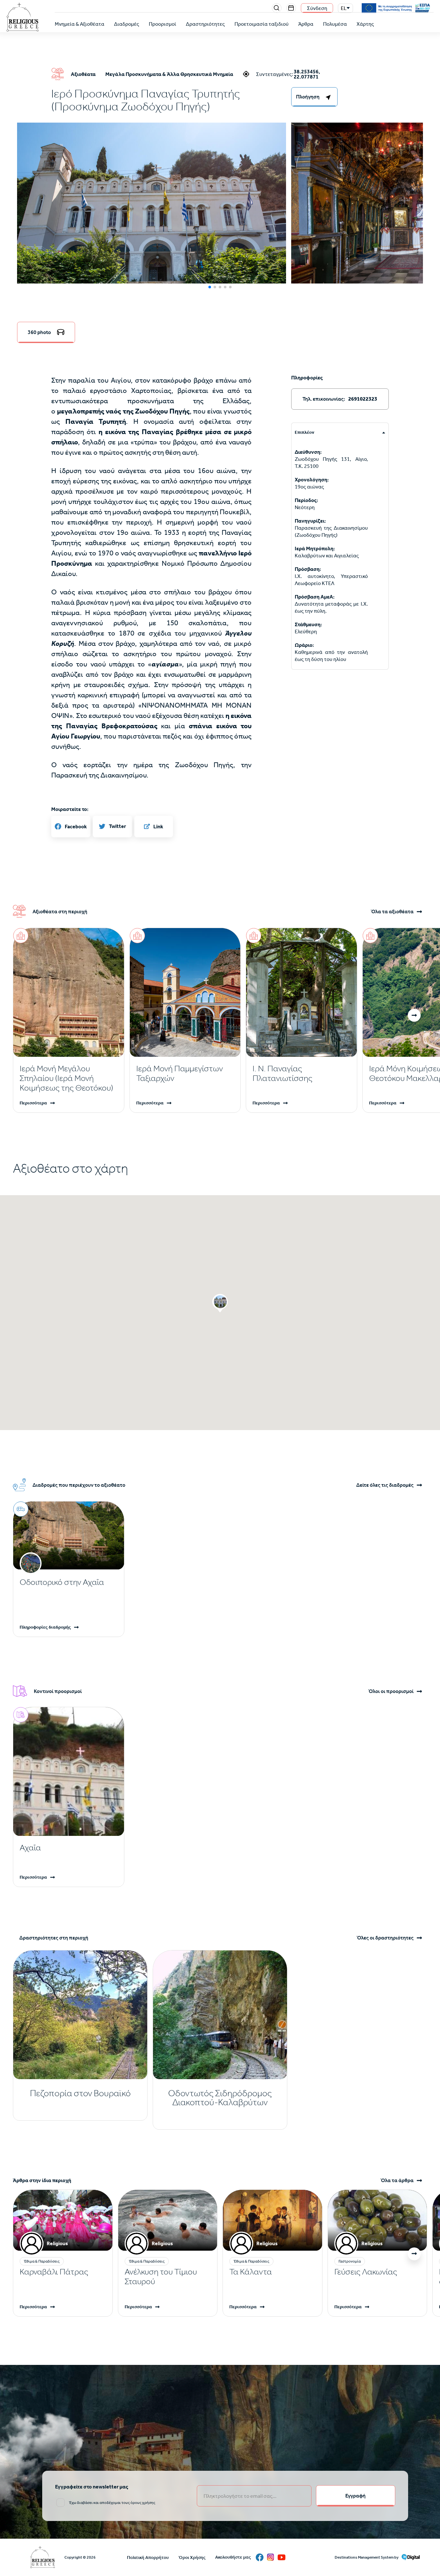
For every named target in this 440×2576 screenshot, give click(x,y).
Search (277, 8)
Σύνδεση (317, 8)
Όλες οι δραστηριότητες (385, 1938)
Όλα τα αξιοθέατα (392, 912)
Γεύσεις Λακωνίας (366, 2272)
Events (291, 8)
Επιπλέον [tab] (305, 432)
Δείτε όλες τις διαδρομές (385, 1485)
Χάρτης (365, 24)
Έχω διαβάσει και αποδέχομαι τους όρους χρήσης (112, 2503)
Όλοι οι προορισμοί (391, 1691)
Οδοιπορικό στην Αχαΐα (62, 1582)
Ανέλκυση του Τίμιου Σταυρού (161, 2277)
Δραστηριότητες (205, 24)
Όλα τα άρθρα (397, 2181)
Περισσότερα (33, 1103)
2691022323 (363, 399)
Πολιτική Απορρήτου (148, 2557)
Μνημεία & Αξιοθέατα (80, 24)
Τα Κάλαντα (251, 2272)
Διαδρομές (127, 24)
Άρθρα (306, 24)
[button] (152, 212)
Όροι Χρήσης (192, 2557)
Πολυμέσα (335, 24)
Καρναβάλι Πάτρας (54, 2272)
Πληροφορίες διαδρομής (45, 1627)
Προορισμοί (163, 24)
